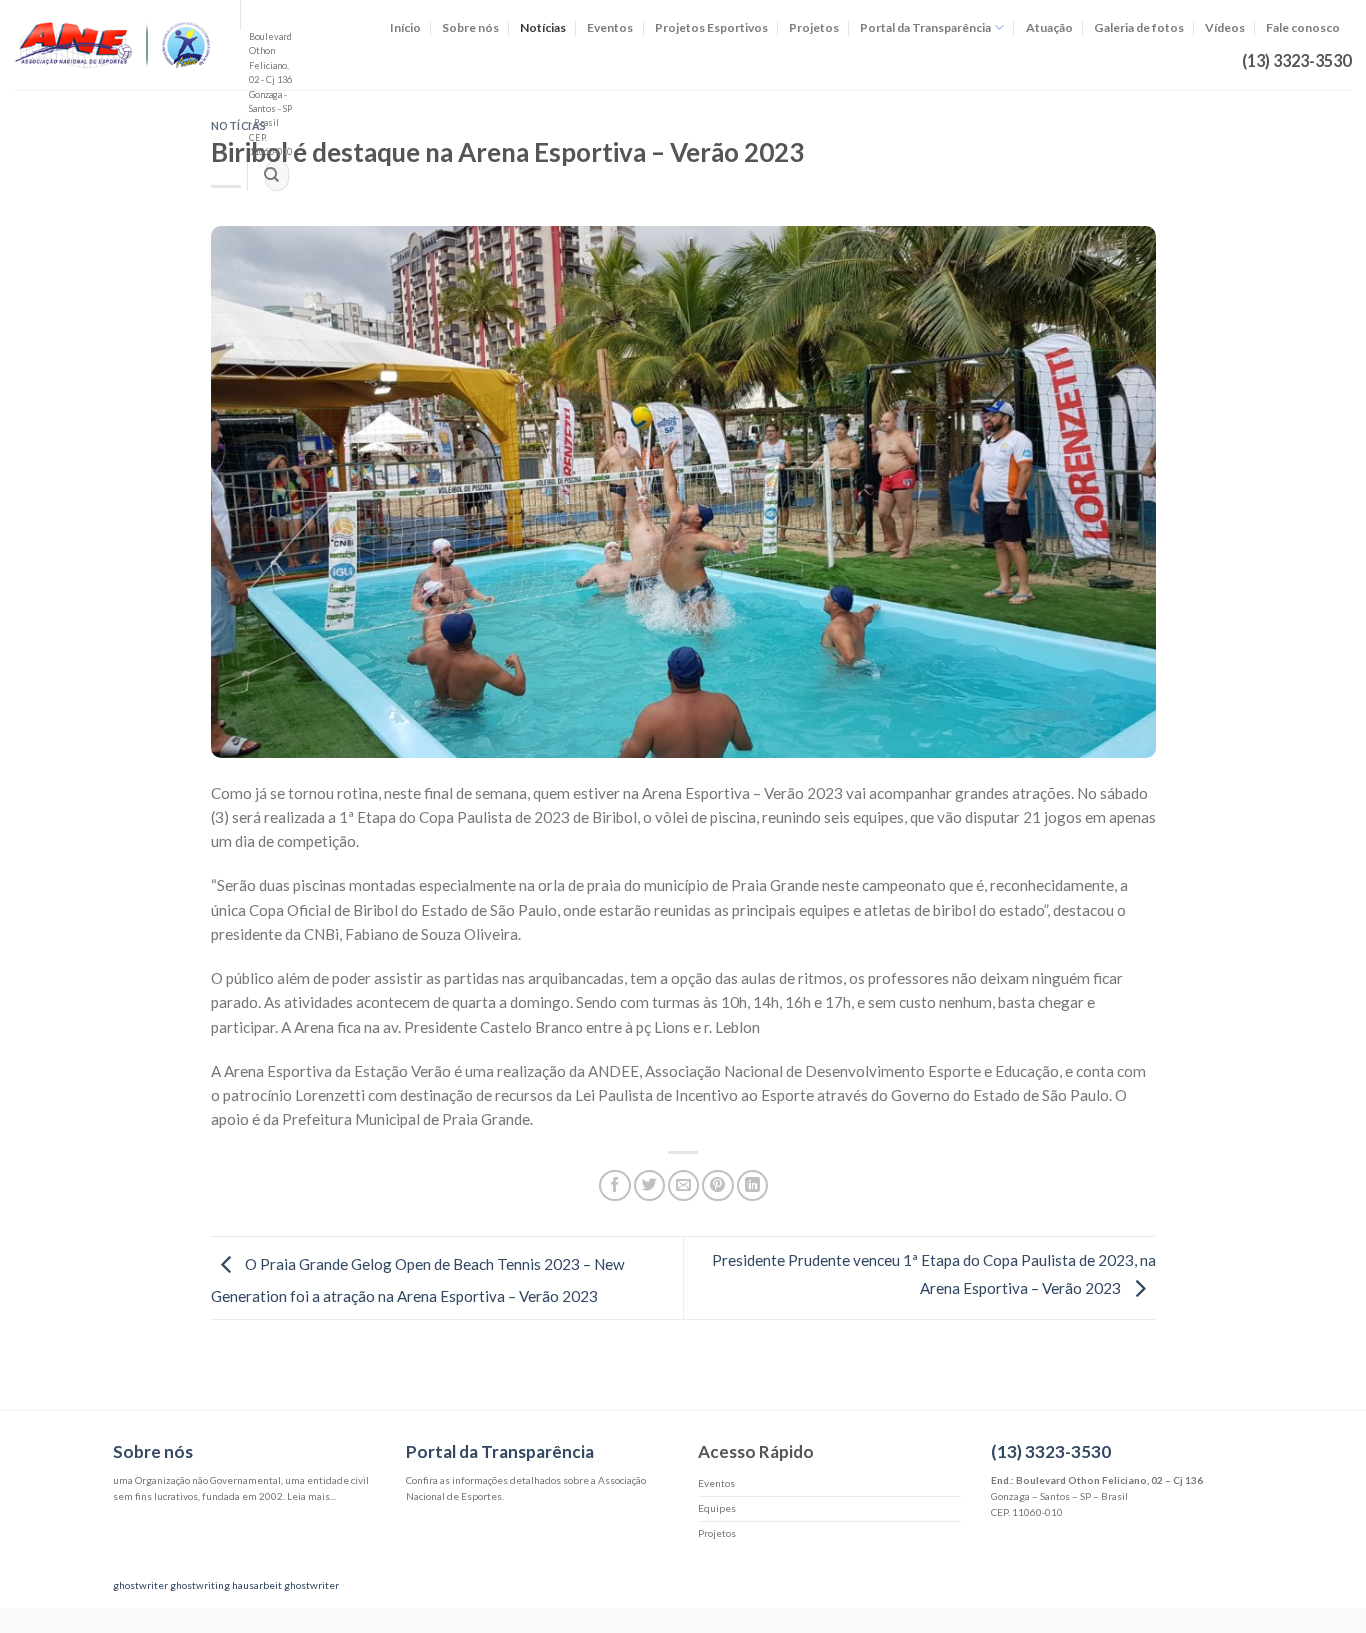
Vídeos (1225, 27)
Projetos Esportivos (711, 27)
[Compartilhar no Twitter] (649, 1185)
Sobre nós (470, 27)
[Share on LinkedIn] (752, 1185)
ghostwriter (140, 1585)
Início (405, 27)
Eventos (610, 27)
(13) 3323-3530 (1051, 1451)
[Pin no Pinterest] (717, 1185)
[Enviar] (271, 176)
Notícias (543, 27)
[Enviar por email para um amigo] (683, 1185)
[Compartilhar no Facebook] (614, 1185)
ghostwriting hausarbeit (226, 1585)
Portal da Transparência (925, 27)
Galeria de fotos (1139, 27)
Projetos (814, 27)
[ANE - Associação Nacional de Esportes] (112, 44)
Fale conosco (1303, 27)
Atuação (1049, 27)
